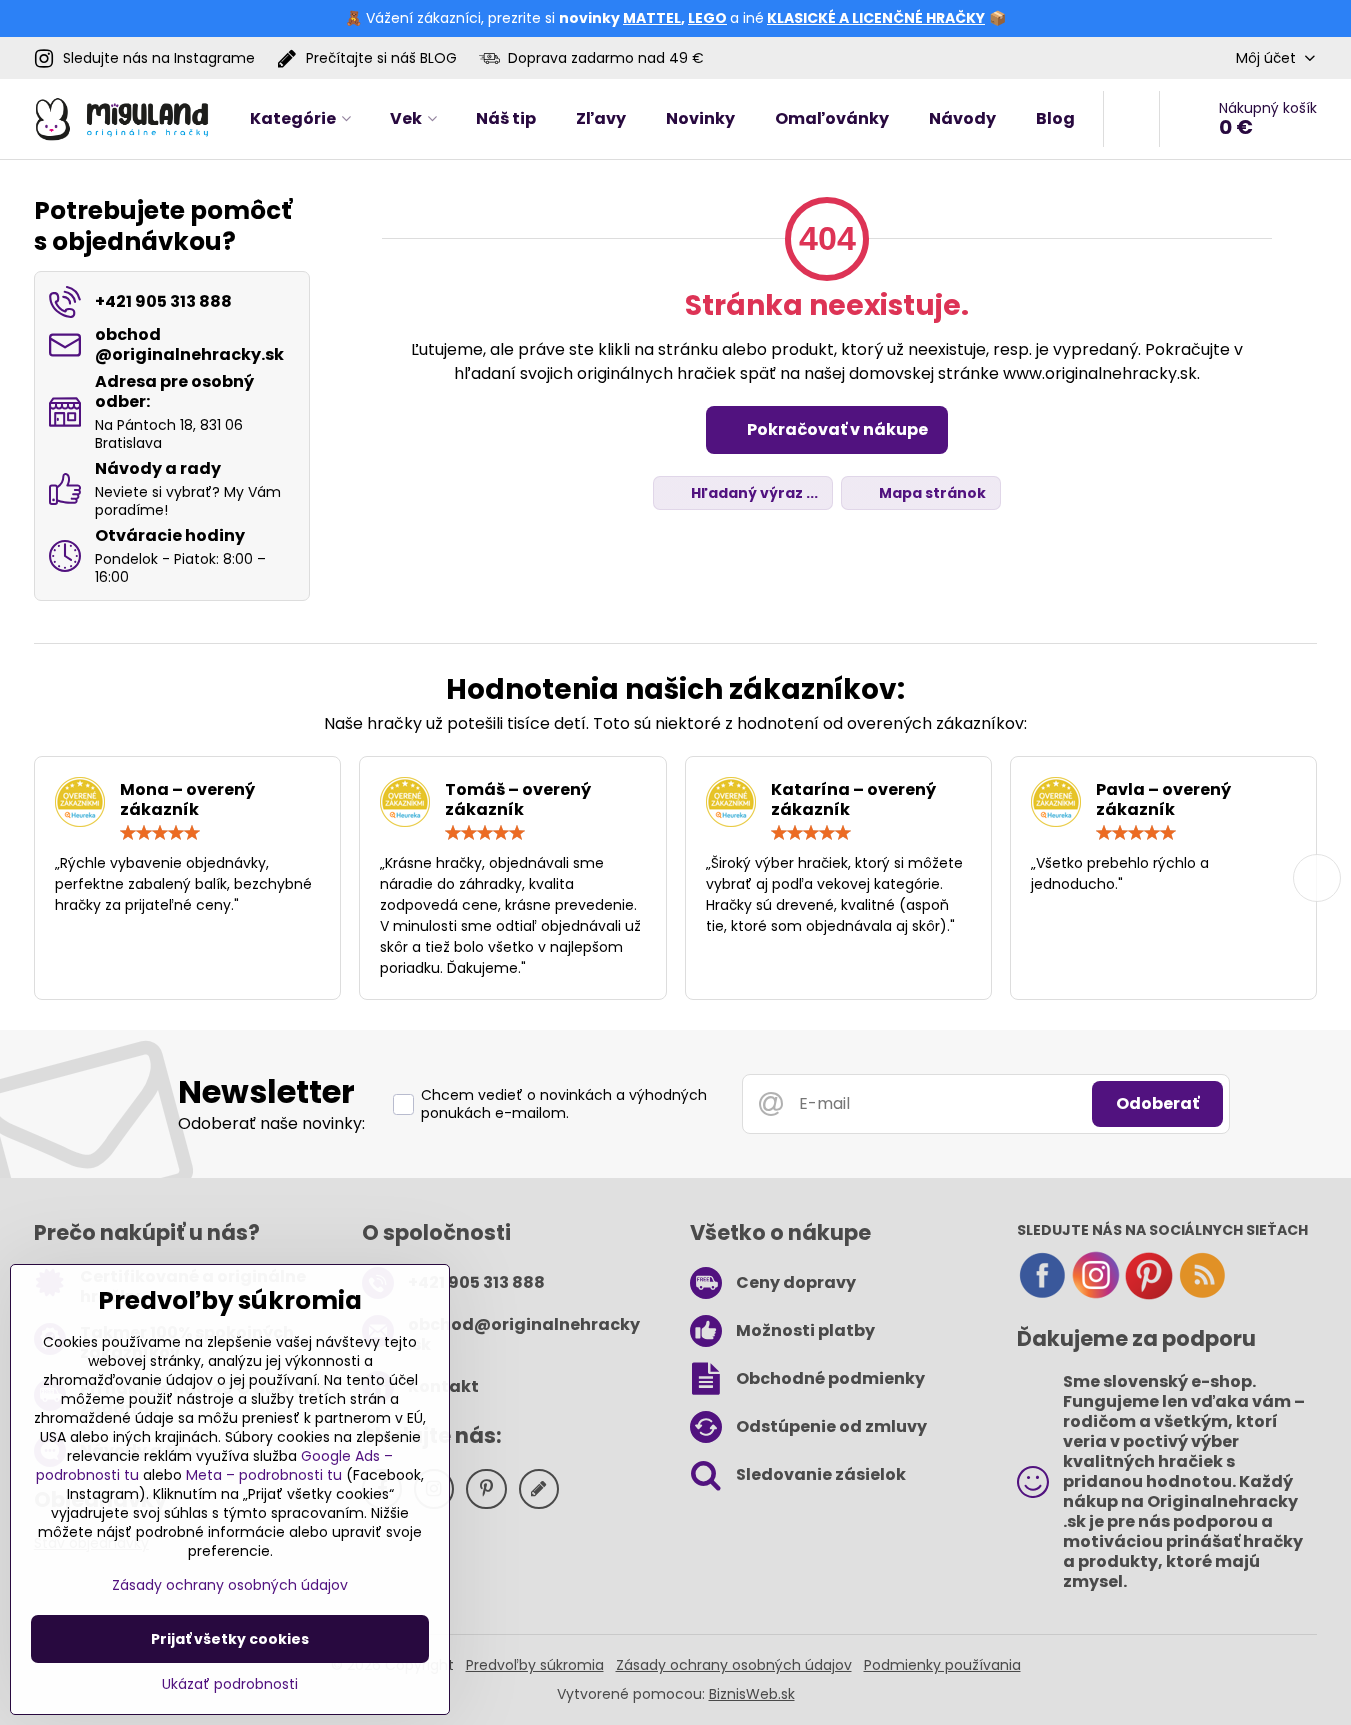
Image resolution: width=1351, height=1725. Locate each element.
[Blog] (1202, 1295)
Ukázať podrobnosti (230, 1684)
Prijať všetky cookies (230, 1639)
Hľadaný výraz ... (753, 493)
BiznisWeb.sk (752, 1694)
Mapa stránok (931, 493)
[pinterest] (1149, 1295)
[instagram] (1096, 1295)
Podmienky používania (942, 1665)
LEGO (707, 18)
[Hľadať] (1131, 119)
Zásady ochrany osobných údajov (734, 1665)
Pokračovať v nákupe (836, 429)
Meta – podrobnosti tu (264, 1475)
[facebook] (1042, 1295)
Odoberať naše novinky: (271, 1123)
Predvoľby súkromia (535, 1665)
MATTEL (652, 18)
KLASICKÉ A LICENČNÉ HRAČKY (876, 18)
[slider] (160, 833)
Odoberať (1157, 1103)
